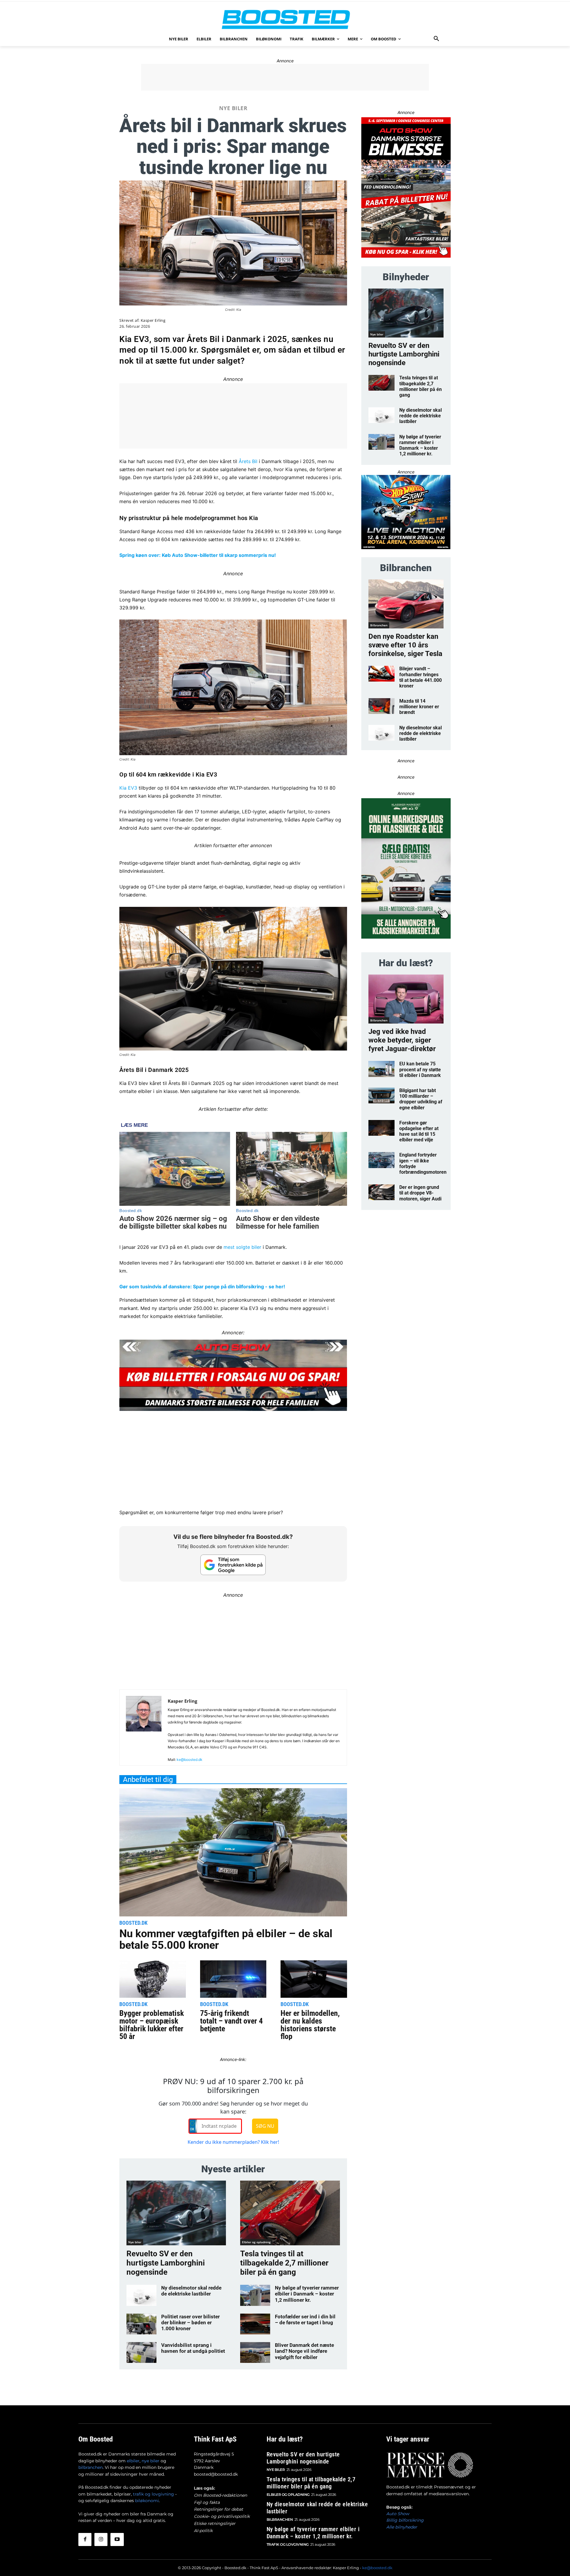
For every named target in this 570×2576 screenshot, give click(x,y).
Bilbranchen (379, 625)
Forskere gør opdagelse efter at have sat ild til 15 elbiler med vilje (419, 1131)
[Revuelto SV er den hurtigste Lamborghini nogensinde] (176, 2213)
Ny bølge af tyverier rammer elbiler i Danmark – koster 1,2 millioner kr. (307, 2294)
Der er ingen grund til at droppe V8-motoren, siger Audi (420, 1193)
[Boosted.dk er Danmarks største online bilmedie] (285, 19)
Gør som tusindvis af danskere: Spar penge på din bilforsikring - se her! (202, 1287)
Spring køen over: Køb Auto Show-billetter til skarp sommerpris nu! (198, 555)
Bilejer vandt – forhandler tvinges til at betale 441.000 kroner (421, 677)
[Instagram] (101, 2539)
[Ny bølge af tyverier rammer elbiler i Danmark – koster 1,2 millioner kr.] (255, 2295)
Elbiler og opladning (256, 2242)
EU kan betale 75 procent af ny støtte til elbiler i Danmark (420, 1069)
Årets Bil (248, 461)
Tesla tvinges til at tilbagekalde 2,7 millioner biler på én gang (284, 2263)
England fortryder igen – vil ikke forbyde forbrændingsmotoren (423, 1163)
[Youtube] (117, 2539)
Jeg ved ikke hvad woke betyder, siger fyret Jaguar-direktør (402, 1040)
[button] (436, 39)
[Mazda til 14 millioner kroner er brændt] (382, 706)
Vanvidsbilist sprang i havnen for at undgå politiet (193, 2348)
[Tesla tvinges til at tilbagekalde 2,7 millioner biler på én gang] (290, 2213)
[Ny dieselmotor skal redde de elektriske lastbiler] (141, 2295)
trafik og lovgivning (153, 2494)
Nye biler (233, 108)
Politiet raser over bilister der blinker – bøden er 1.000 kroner (190, 2323)
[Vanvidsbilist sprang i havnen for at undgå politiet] (141, 2352)
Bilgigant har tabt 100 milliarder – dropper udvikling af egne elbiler (421, 1099)
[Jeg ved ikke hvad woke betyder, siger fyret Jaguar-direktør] (406, 999)
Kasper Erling (153, 320)
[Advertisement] (285, 77)
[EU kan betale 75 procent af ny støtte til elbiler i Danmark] (382, 1069)
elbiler (133, 2461)
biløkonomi (147, 2501)
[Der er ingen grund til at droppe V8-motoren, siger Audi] (382, 1192)
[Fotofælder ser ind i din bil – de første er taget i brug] (255, 2324)
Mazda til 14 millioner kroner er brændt (419, 707)
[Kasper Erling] (144, 1730)
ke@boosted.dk (190, 1760)
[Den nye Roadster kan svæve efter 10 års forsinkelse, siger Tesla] (406, 604)
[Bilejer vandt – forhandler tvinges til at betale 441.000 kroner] (382, 674)
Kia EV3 (128, 788)
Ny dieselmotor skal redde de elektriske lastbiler (191, 2291)
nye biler (151, 2461)
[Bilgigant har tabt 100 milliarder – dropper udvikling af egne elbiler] (382, 1095)
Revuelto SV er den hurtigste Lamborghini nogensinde (166, 2263)
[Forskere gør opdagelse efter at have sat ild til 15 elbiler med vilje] (382, 1128)
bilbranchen (91, 2467)
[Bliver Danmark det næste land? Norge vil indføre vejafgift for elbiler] (255, 2352)
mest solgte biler (242, 1247)
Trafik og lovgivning (288, 2544)
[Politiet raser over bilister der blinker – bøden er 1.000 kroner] (141, 2324)
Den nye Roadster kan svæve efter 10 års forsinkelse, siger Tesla (405, 645)
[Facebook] (85, 2539)
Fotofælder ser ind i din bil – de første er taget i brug (305, 2320)
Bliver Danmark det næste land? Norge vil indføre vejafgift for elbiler (304, 2351)
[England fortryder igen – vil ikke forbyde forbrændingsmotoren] (382, 1160)
